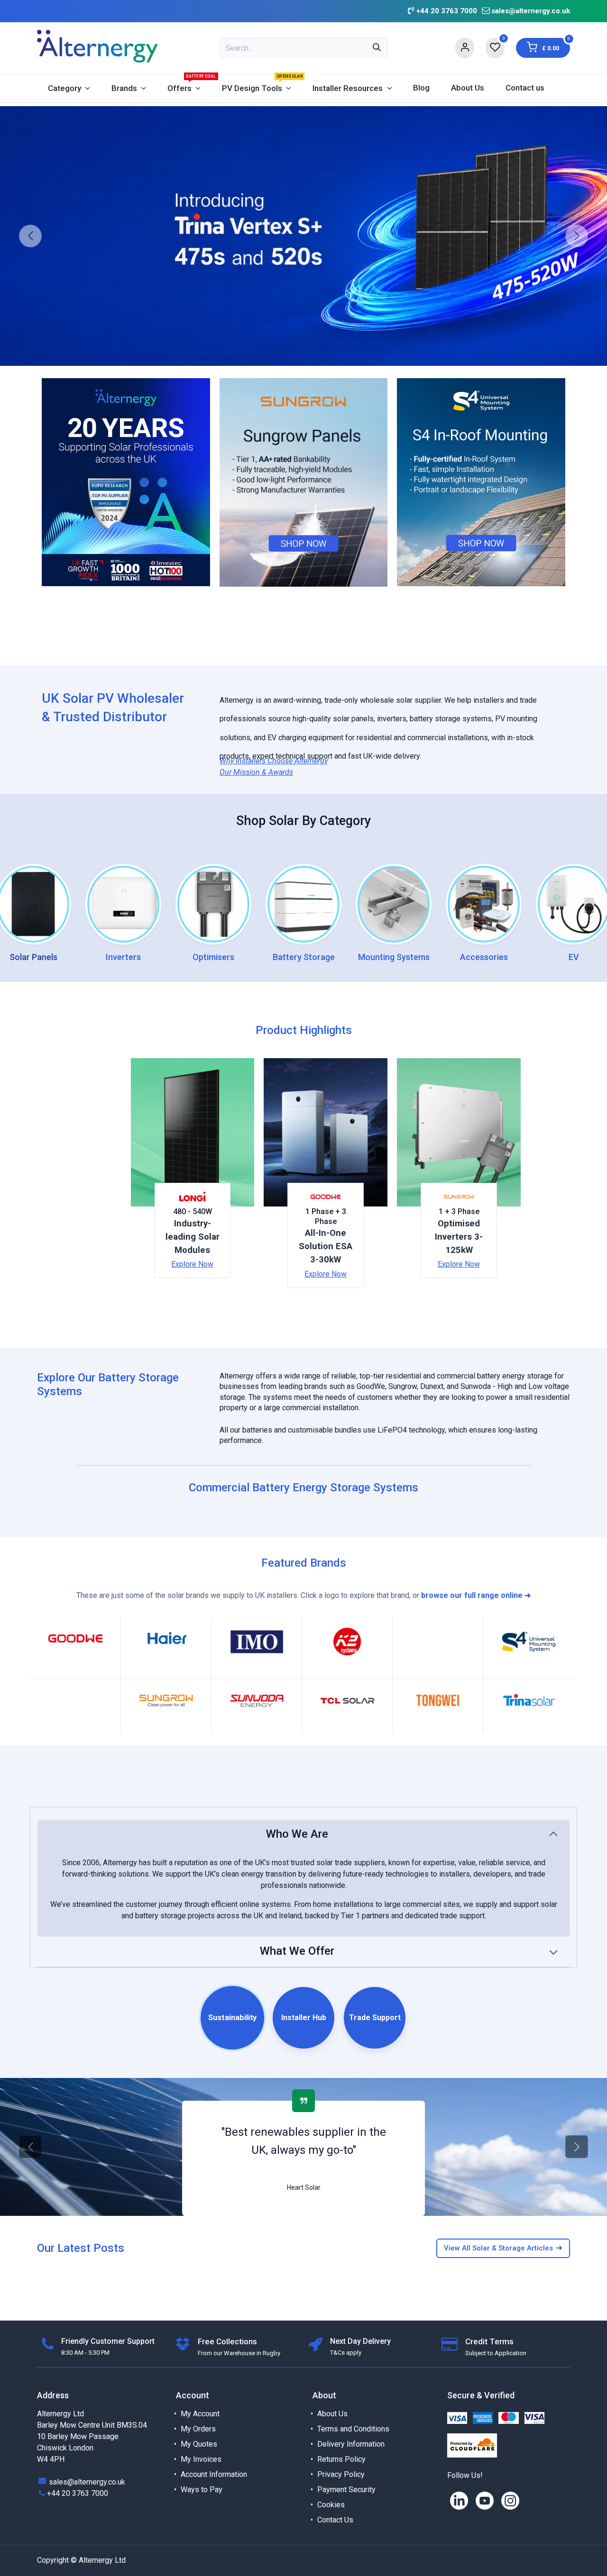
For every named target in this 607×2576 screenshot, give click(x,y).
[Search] (377, 48)
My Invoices (201, 2459)
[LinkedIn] (459, 2501)
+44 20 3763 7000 (78, 2493)
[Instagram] (510, 2501)
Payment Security (346, 2490)
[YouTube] (485, 2501)
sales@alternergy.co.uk (531, 11)
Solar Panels (33, 957)
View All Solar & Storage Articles (503, 2248)
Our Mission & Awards (256, 772)
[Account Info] (465, 48)
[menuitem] (69, 88)
